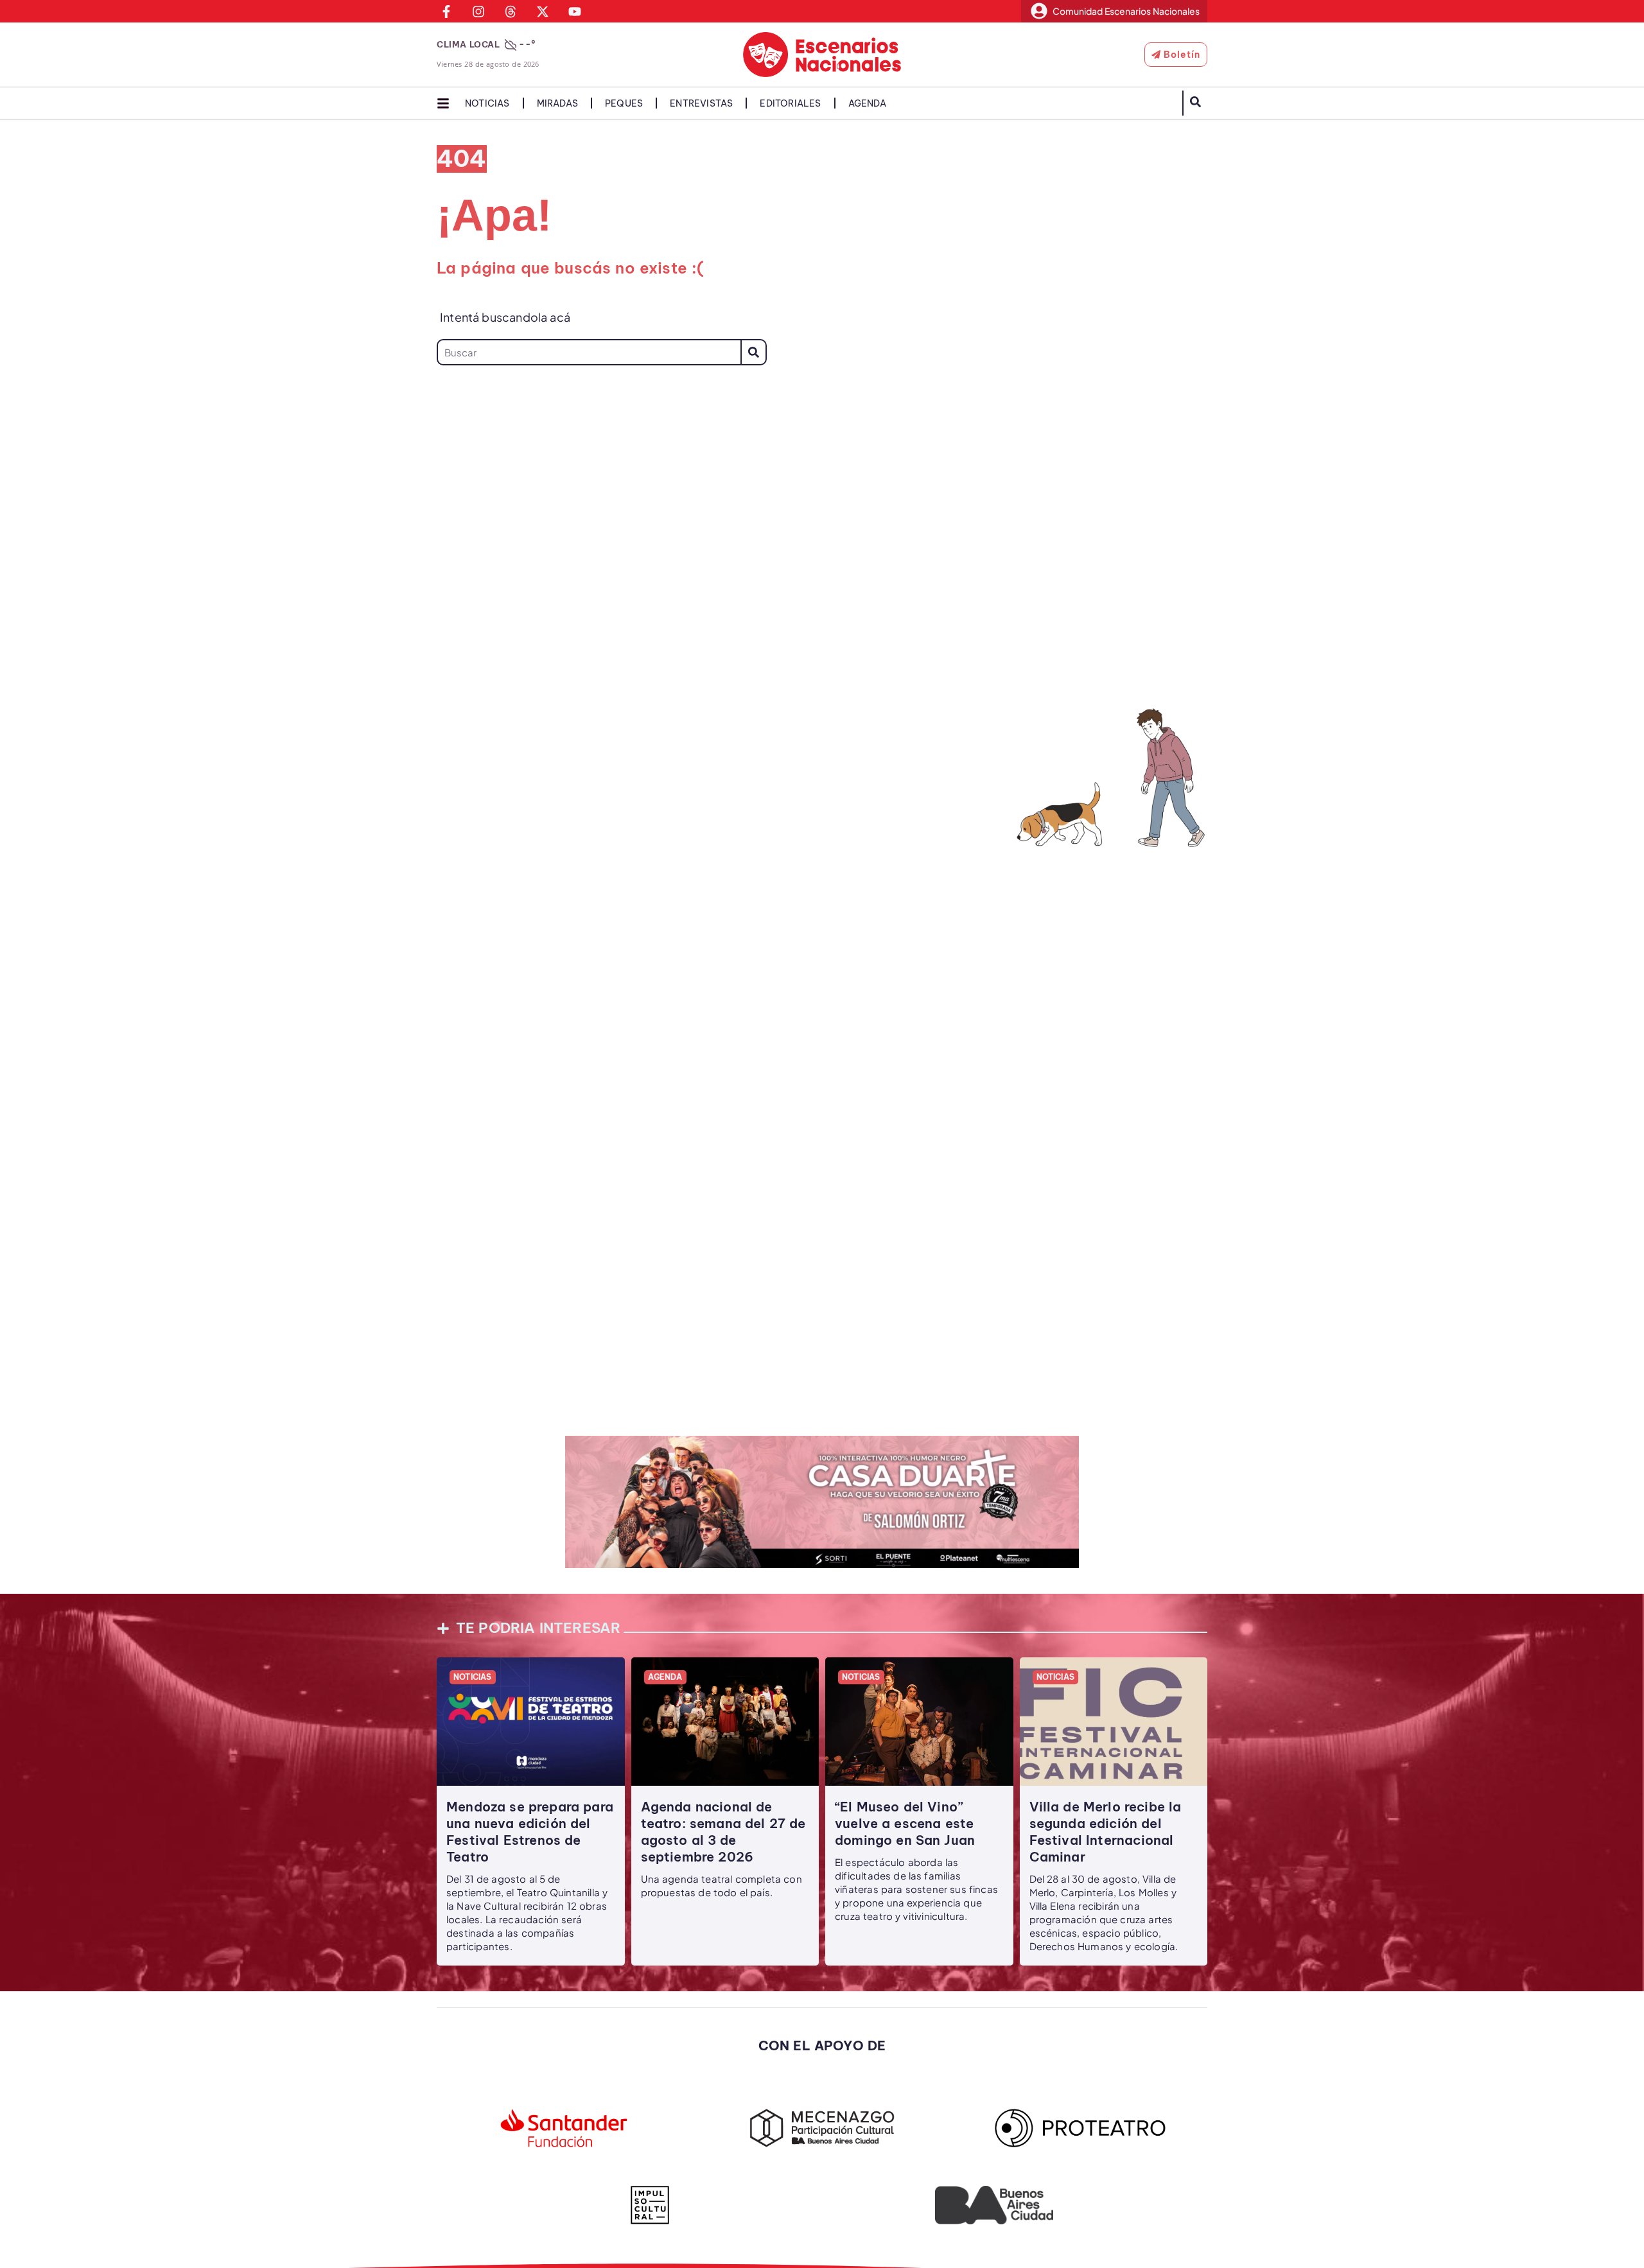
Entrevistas (701, 103)
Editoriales (790, 103)
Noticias (487, 103)
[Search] (754, 352)
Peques (624, 103)
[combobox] (589, 352)
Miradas (557, 103)
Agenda (867, 103)
